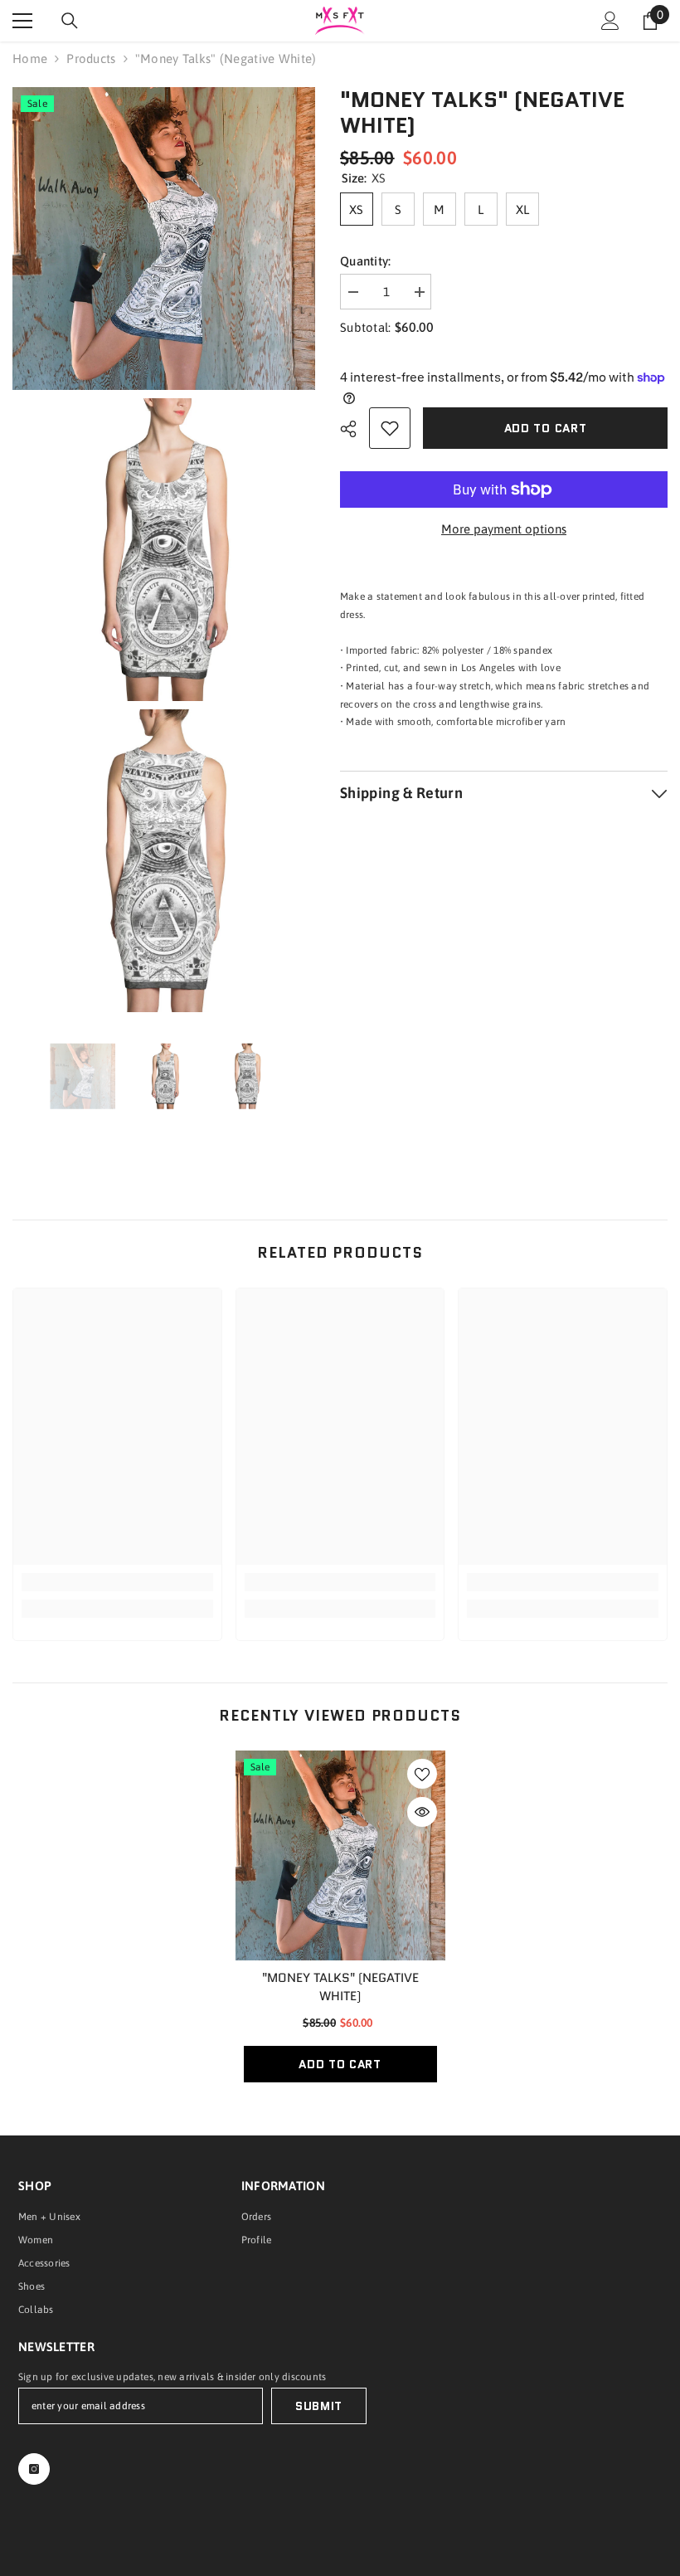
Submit (319, 2406)
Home (30, 58)
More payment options (504, 529)
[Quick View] (422, 1812)
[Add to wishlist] (390, 428)
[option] (83, 1076)
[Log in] (610, 21)
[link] (117, 1582)
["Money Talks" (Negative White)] (340, 1855)
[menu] (22, 21)
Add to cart (546, 428)
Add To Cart (340, 2064)
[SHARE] (355, 429)
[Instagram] (34, 2469)
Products (91, 58)
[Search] (70, 21)
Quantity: (366, 261)
